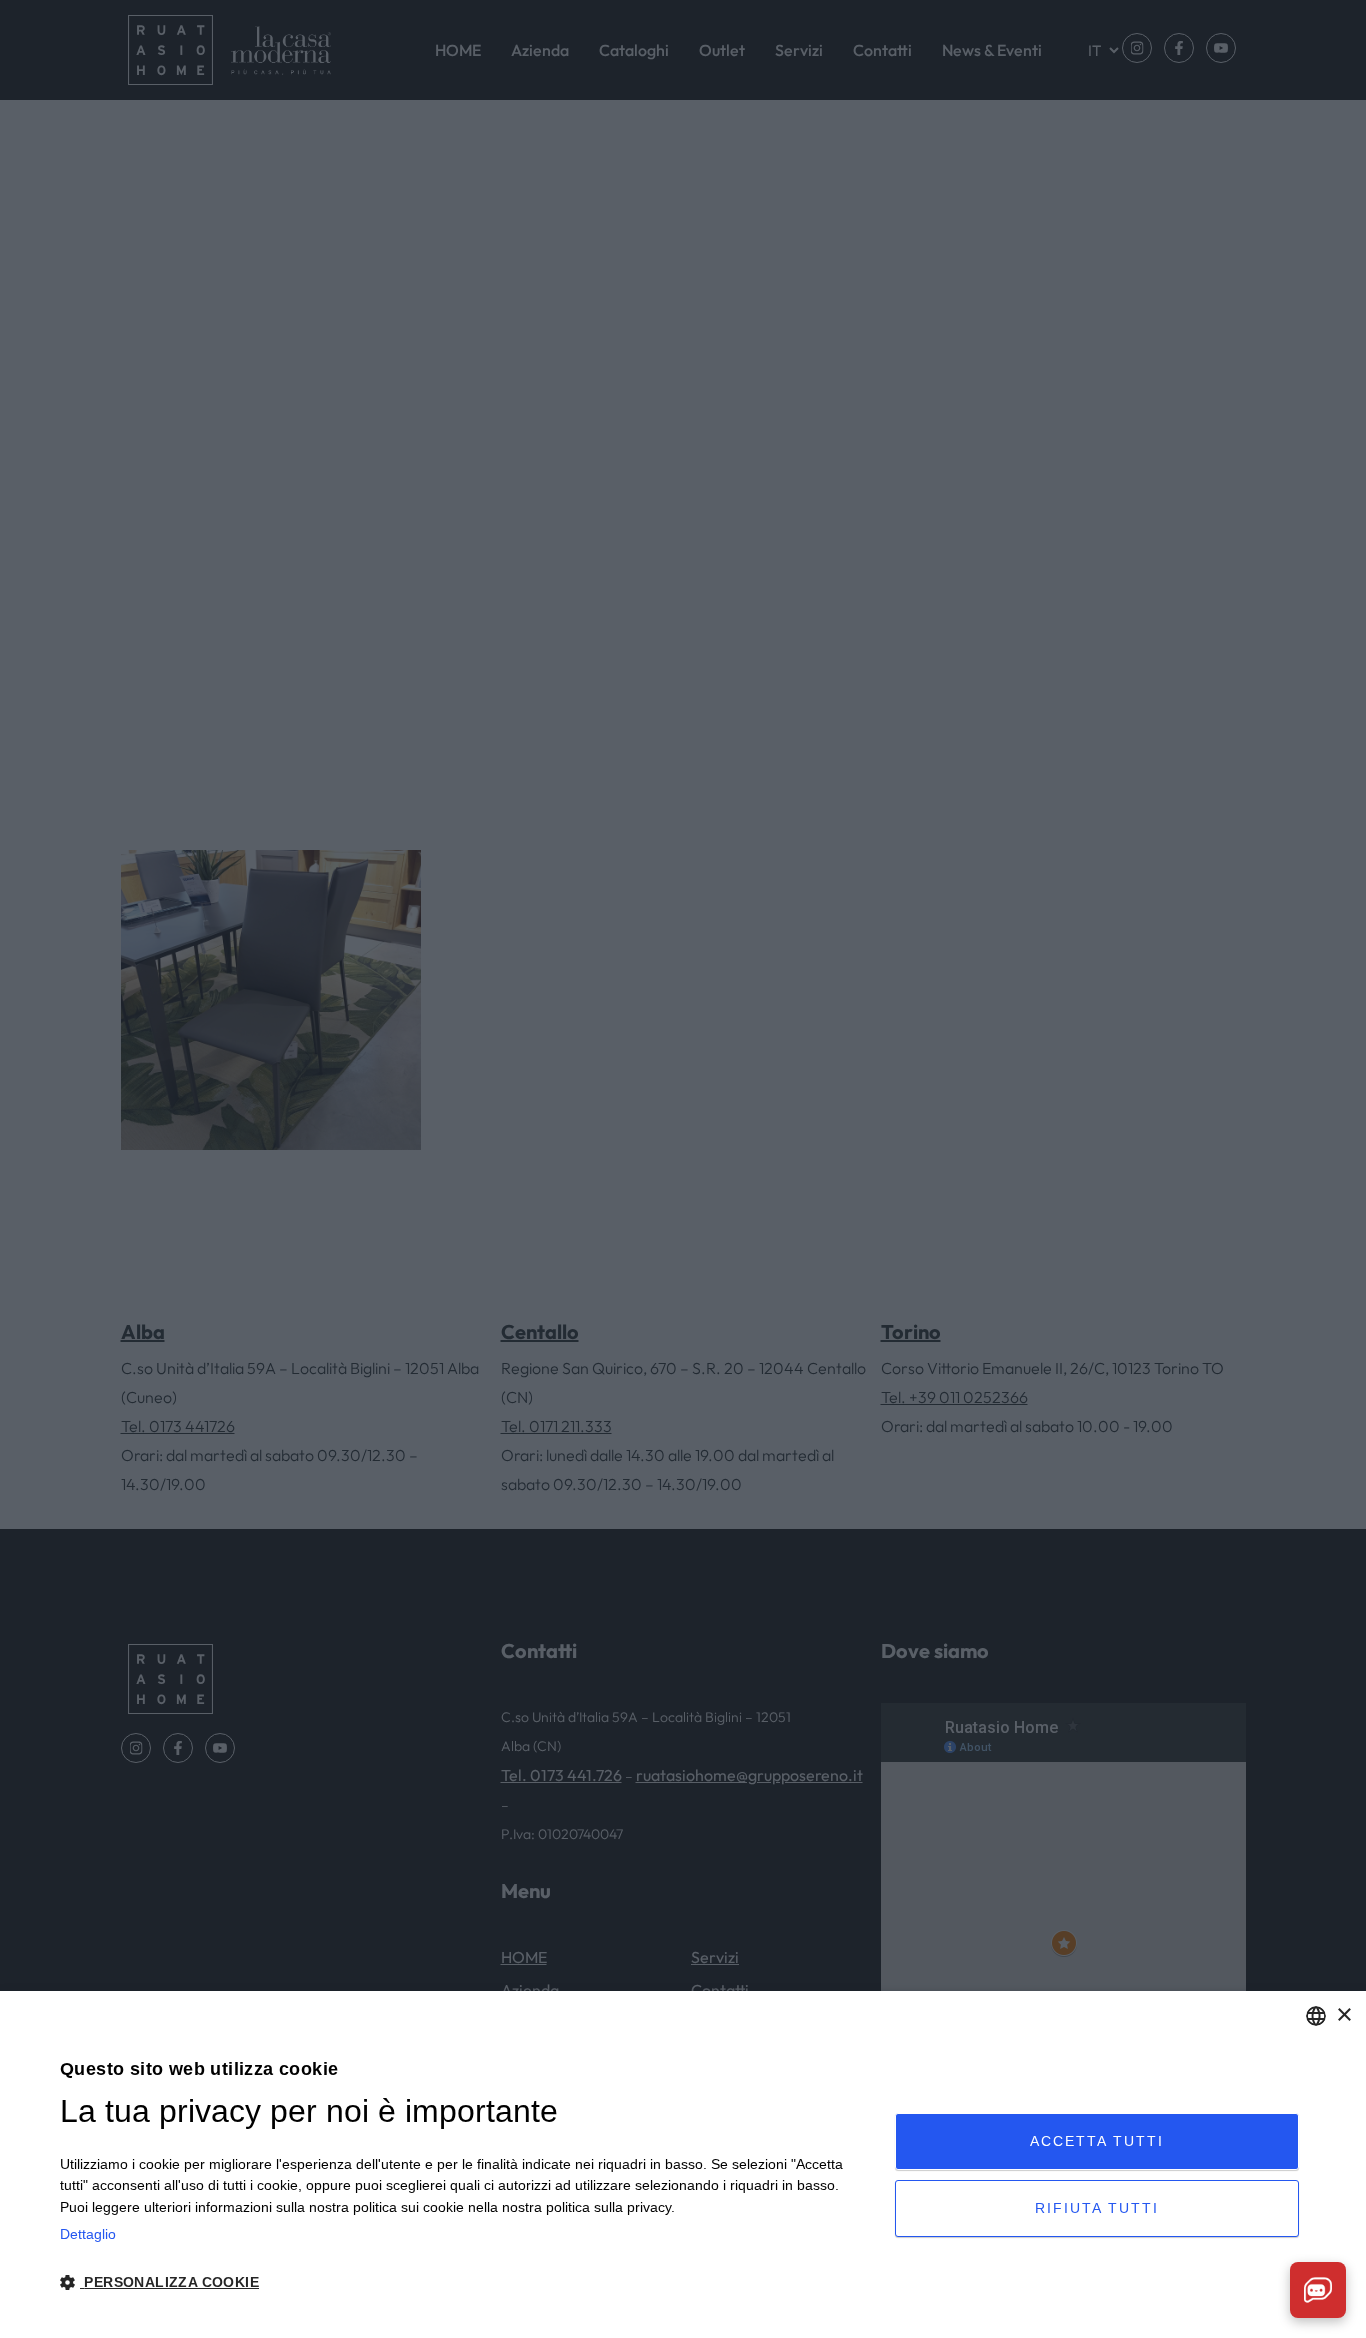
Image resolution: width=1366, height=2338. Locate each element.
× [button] (1343, 2015)
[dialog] (683, 2164)
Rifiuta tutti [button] (1097, 2208)
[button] (465, 2282)
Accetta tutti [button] (1097, 2141)
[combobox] (1316, 2016)
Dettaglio (88, 2234)
